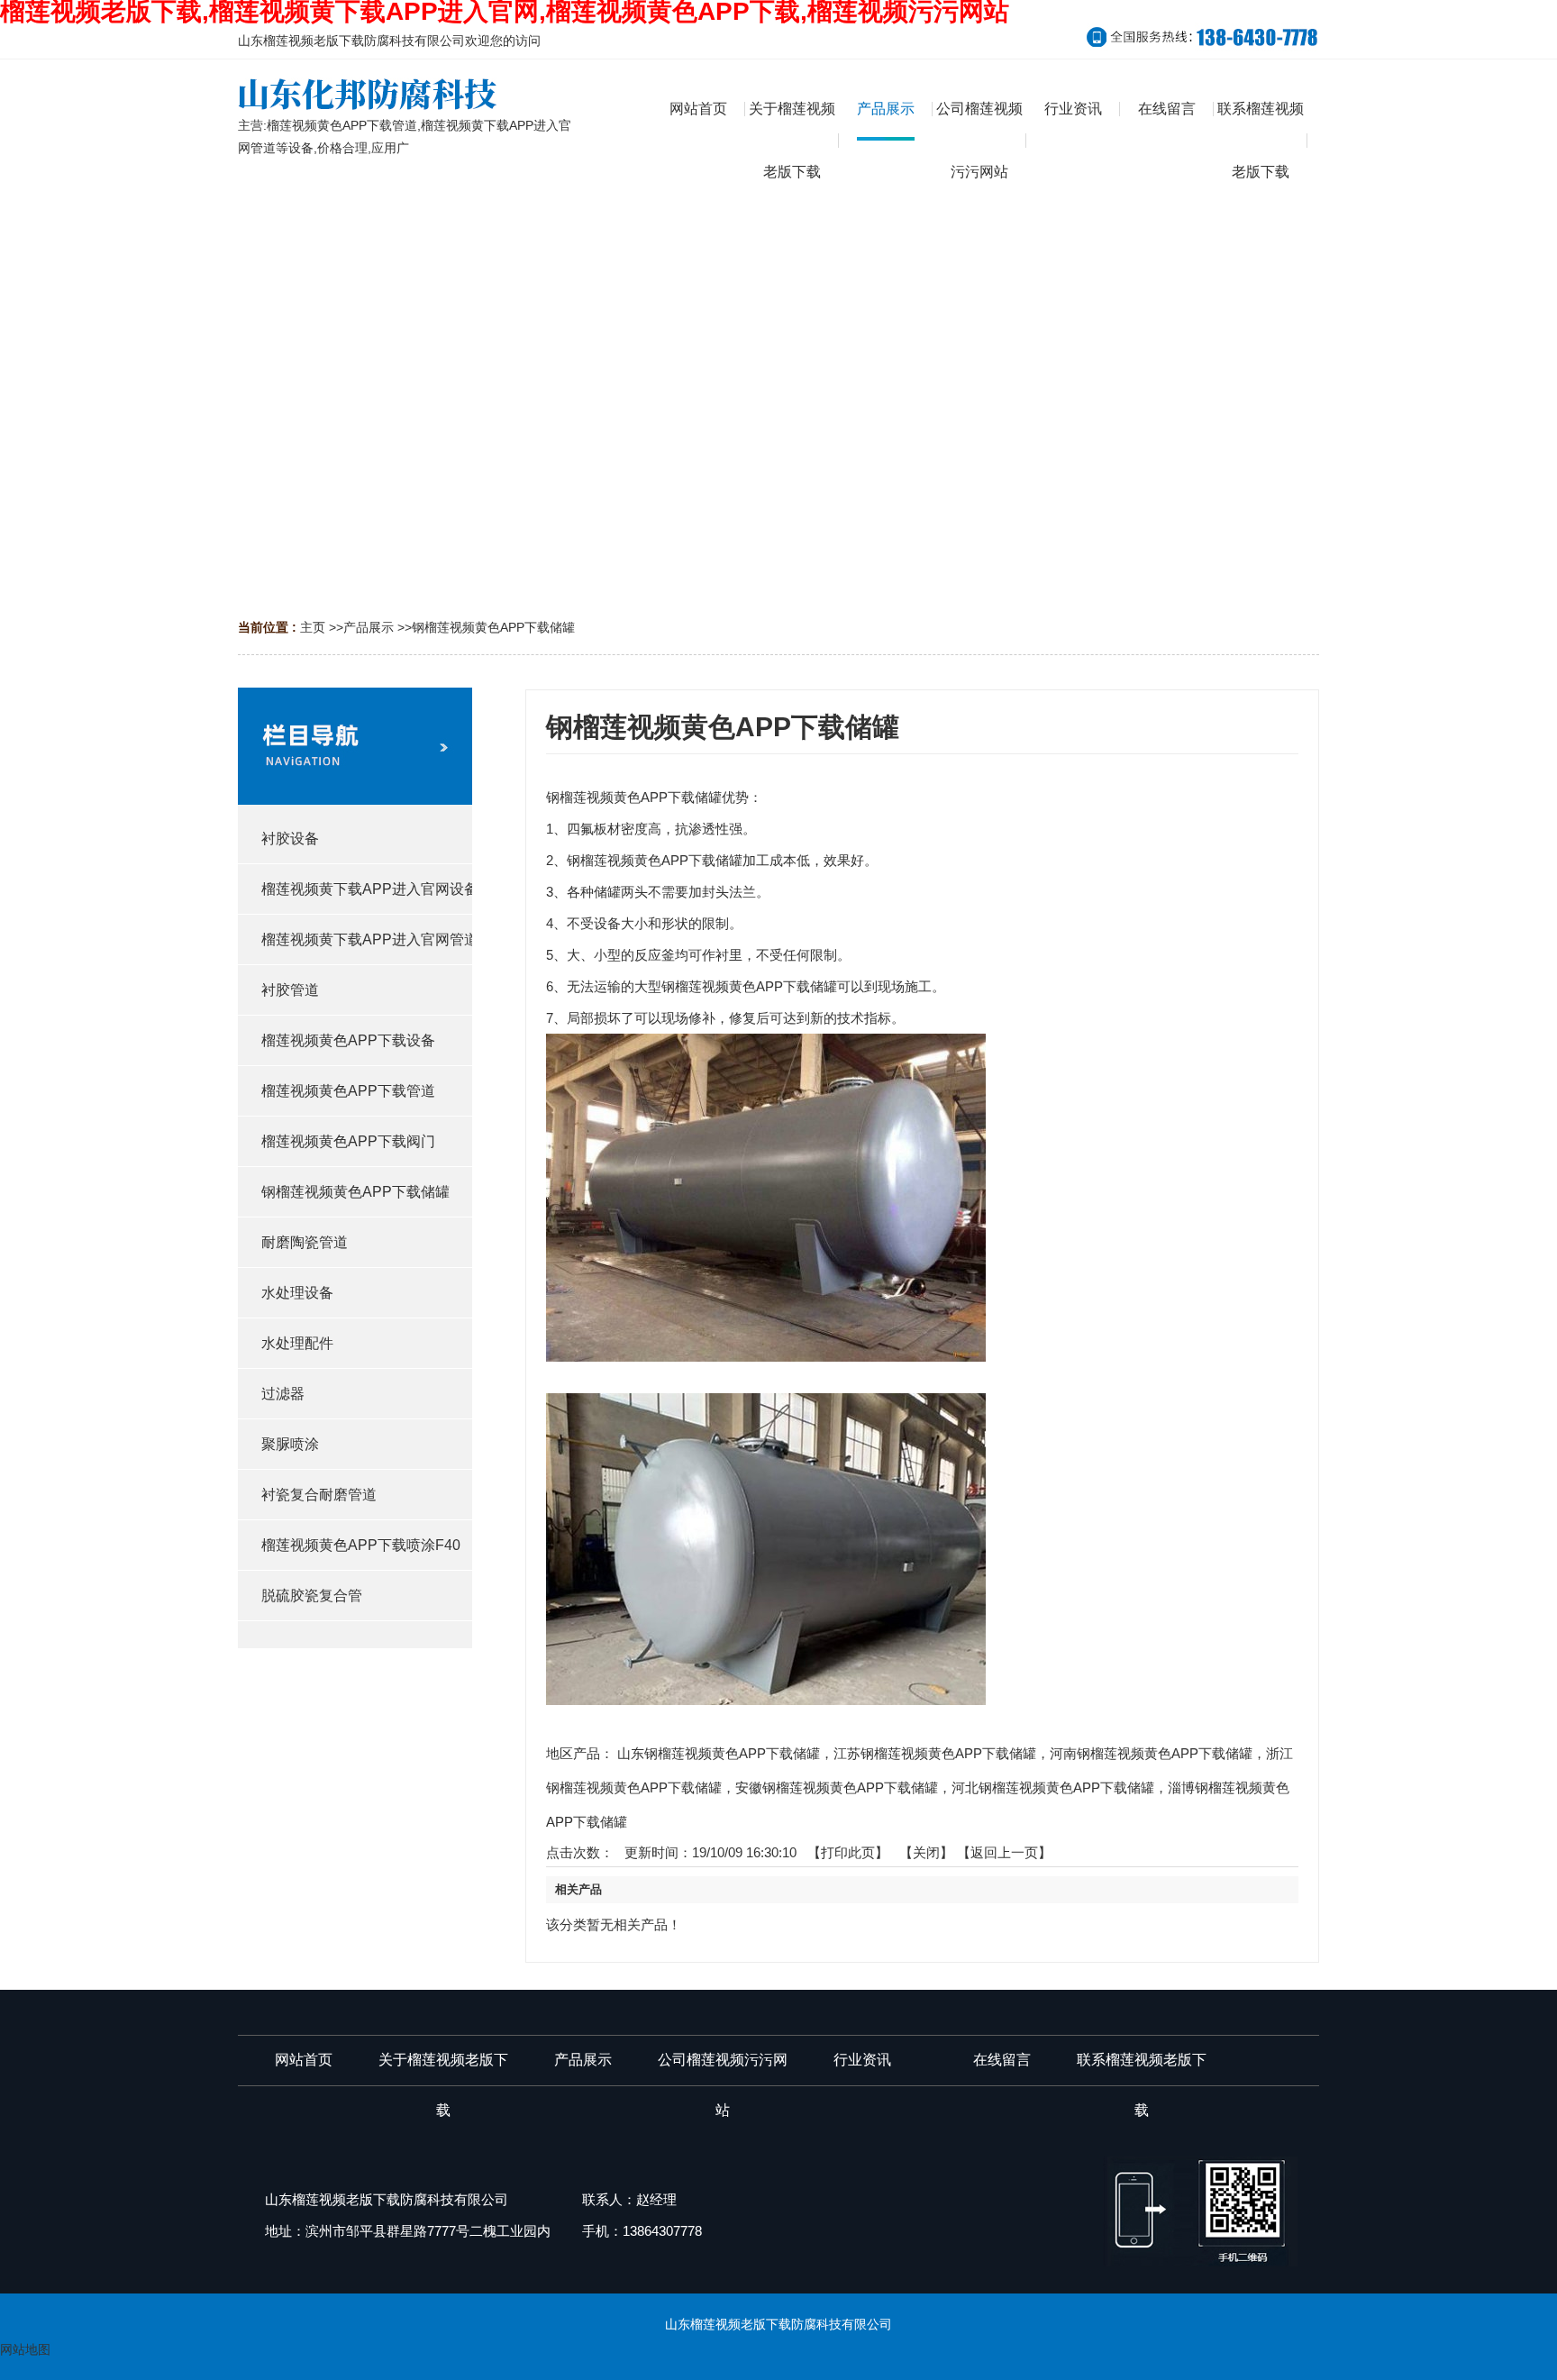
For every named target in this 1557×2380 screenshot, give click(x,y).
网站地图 (25, 2349)
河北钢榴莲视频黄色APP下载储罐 (1053, 1787)
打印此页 (848, 1852)
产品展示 (369, 627)
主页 (313, 627)
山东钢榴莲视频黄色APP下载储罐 (719, 1753)
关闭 (926, 1852)
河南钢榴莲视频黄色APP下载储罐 (1151, 1753)
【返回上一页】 (1004, 1852)
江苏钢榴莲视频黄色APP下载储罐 (935, 1753)
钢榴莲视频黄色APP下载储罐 (493, 627)
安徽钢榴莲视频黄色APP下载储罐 (837, 1787)
